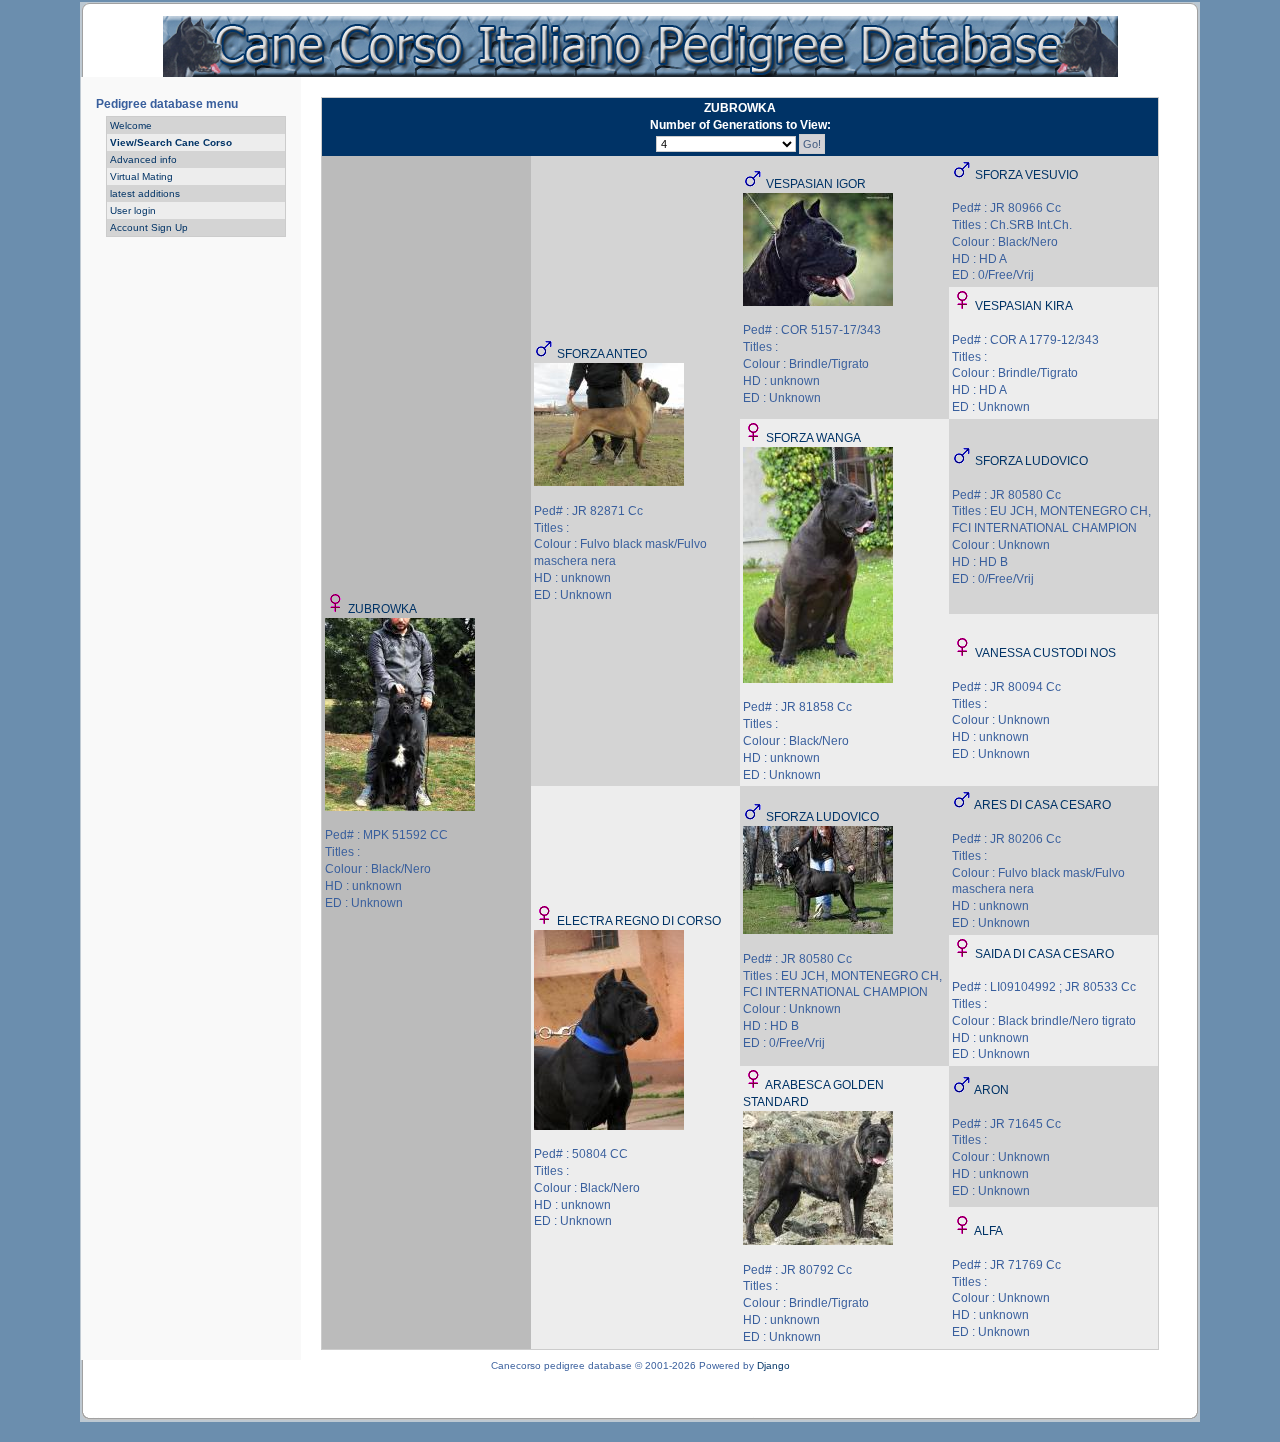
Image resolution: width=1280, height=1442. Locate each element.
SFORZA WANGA (813, 438)
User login (133, 210)
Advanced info (143, 159)
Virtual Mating (141, 176)
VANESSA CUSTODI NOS (1045, 653)
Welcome (131, 125)
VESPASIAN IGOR (816, 184)
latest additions (145, 193)
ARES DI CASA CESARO (1042, 805)
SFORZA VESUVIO (1026, 175)
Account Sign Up (149, 227)
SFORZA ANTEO (602, 354)
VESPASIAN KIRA (1024, 306)
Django (773, 1365)
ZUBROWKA (382, 609)
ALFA (988, 1231)
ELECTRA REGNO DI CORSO (639, 921)
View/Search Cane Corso (171, 142)
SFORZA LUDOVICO (1031, 461)
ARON (991, 1090)
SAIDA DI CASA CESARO (1044, 954)
